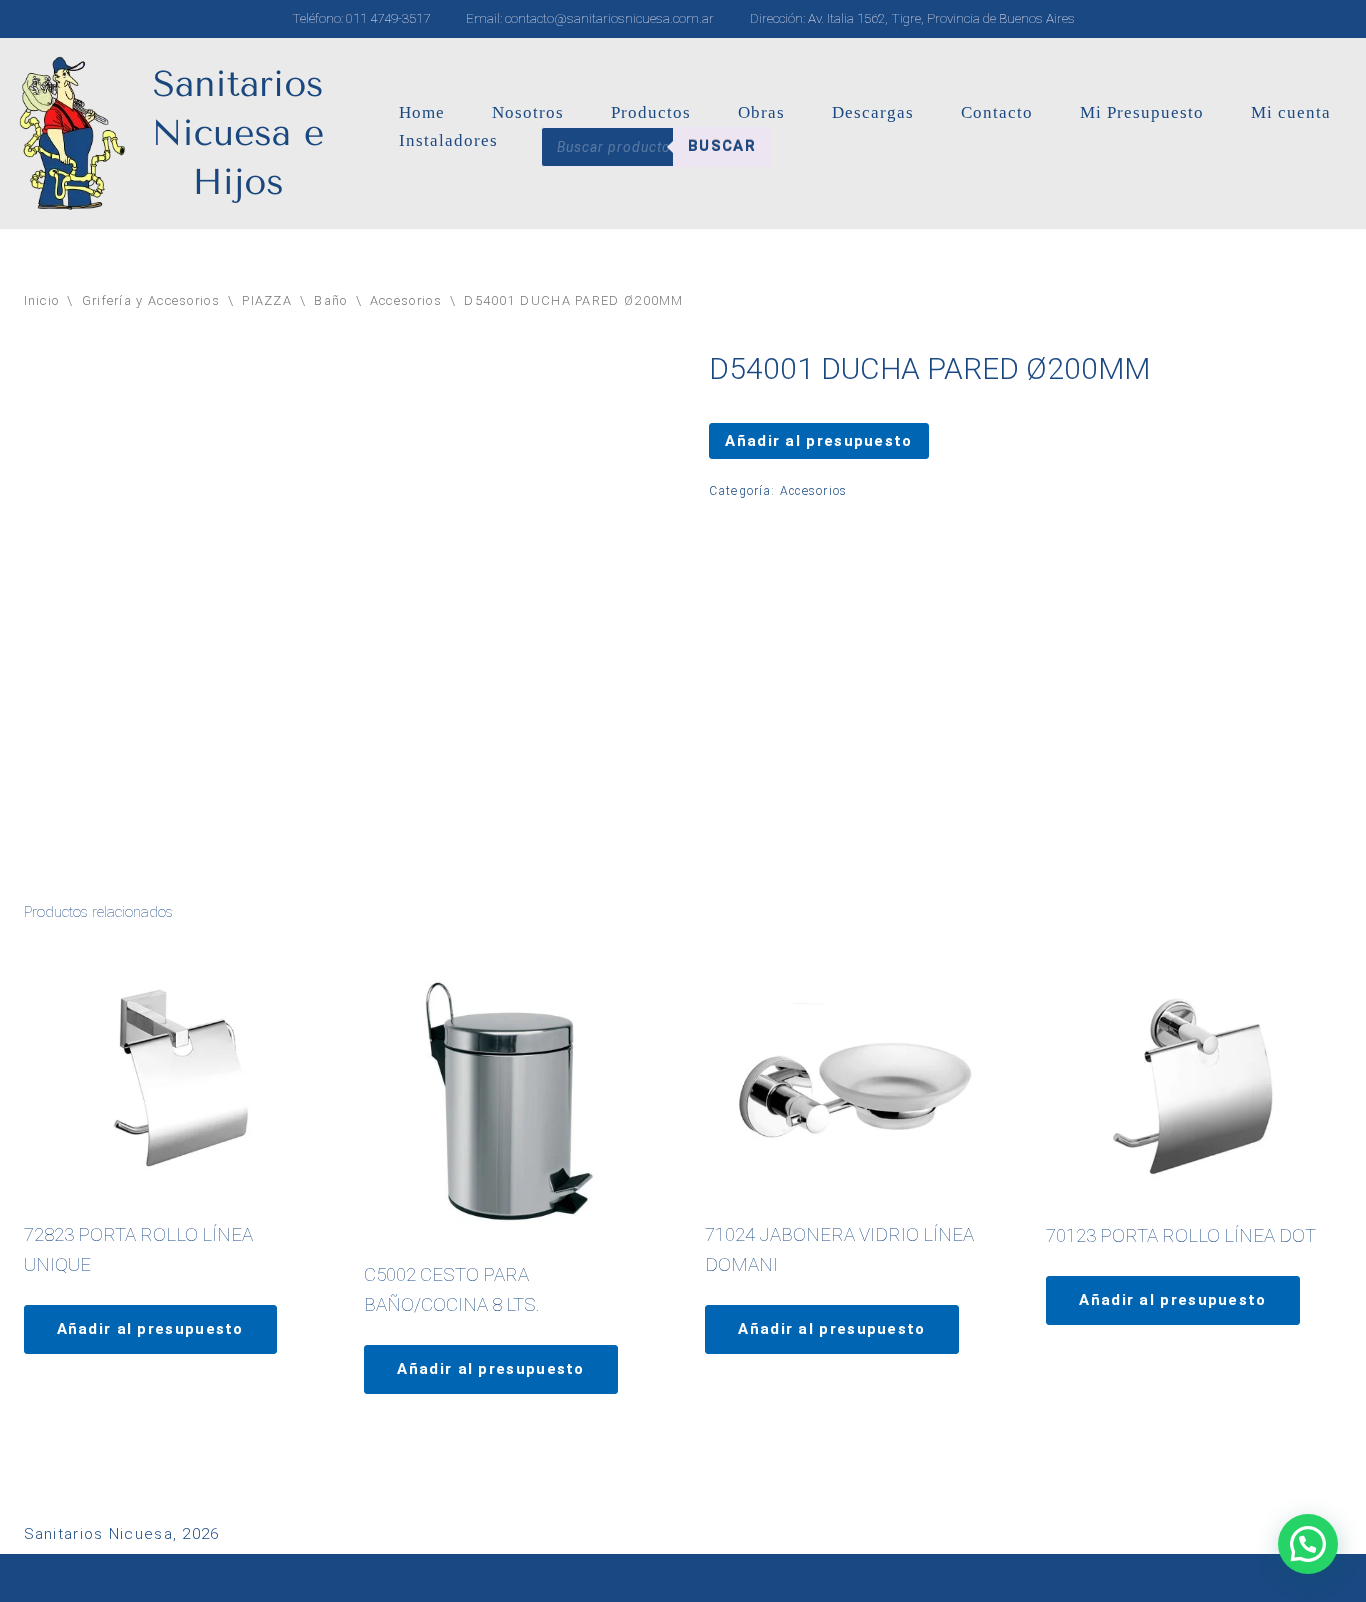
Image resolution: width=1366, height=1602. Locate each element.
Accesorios (406, 300)
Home (422, 112)
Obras (761, 112)
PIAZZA (267, 300)
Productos (651, 112)
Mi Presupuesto (1142, 112)
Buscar (722, 146)
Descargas (873, 112)
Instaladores (448, 140)
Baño (330, 300)
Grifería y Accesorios (151, 300)
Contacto (997, 112)
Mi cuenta (1291, 112)
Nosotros (528, 112)
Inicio (42, 300)
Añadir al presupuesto (818, 441)
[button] (1308, 1544)
